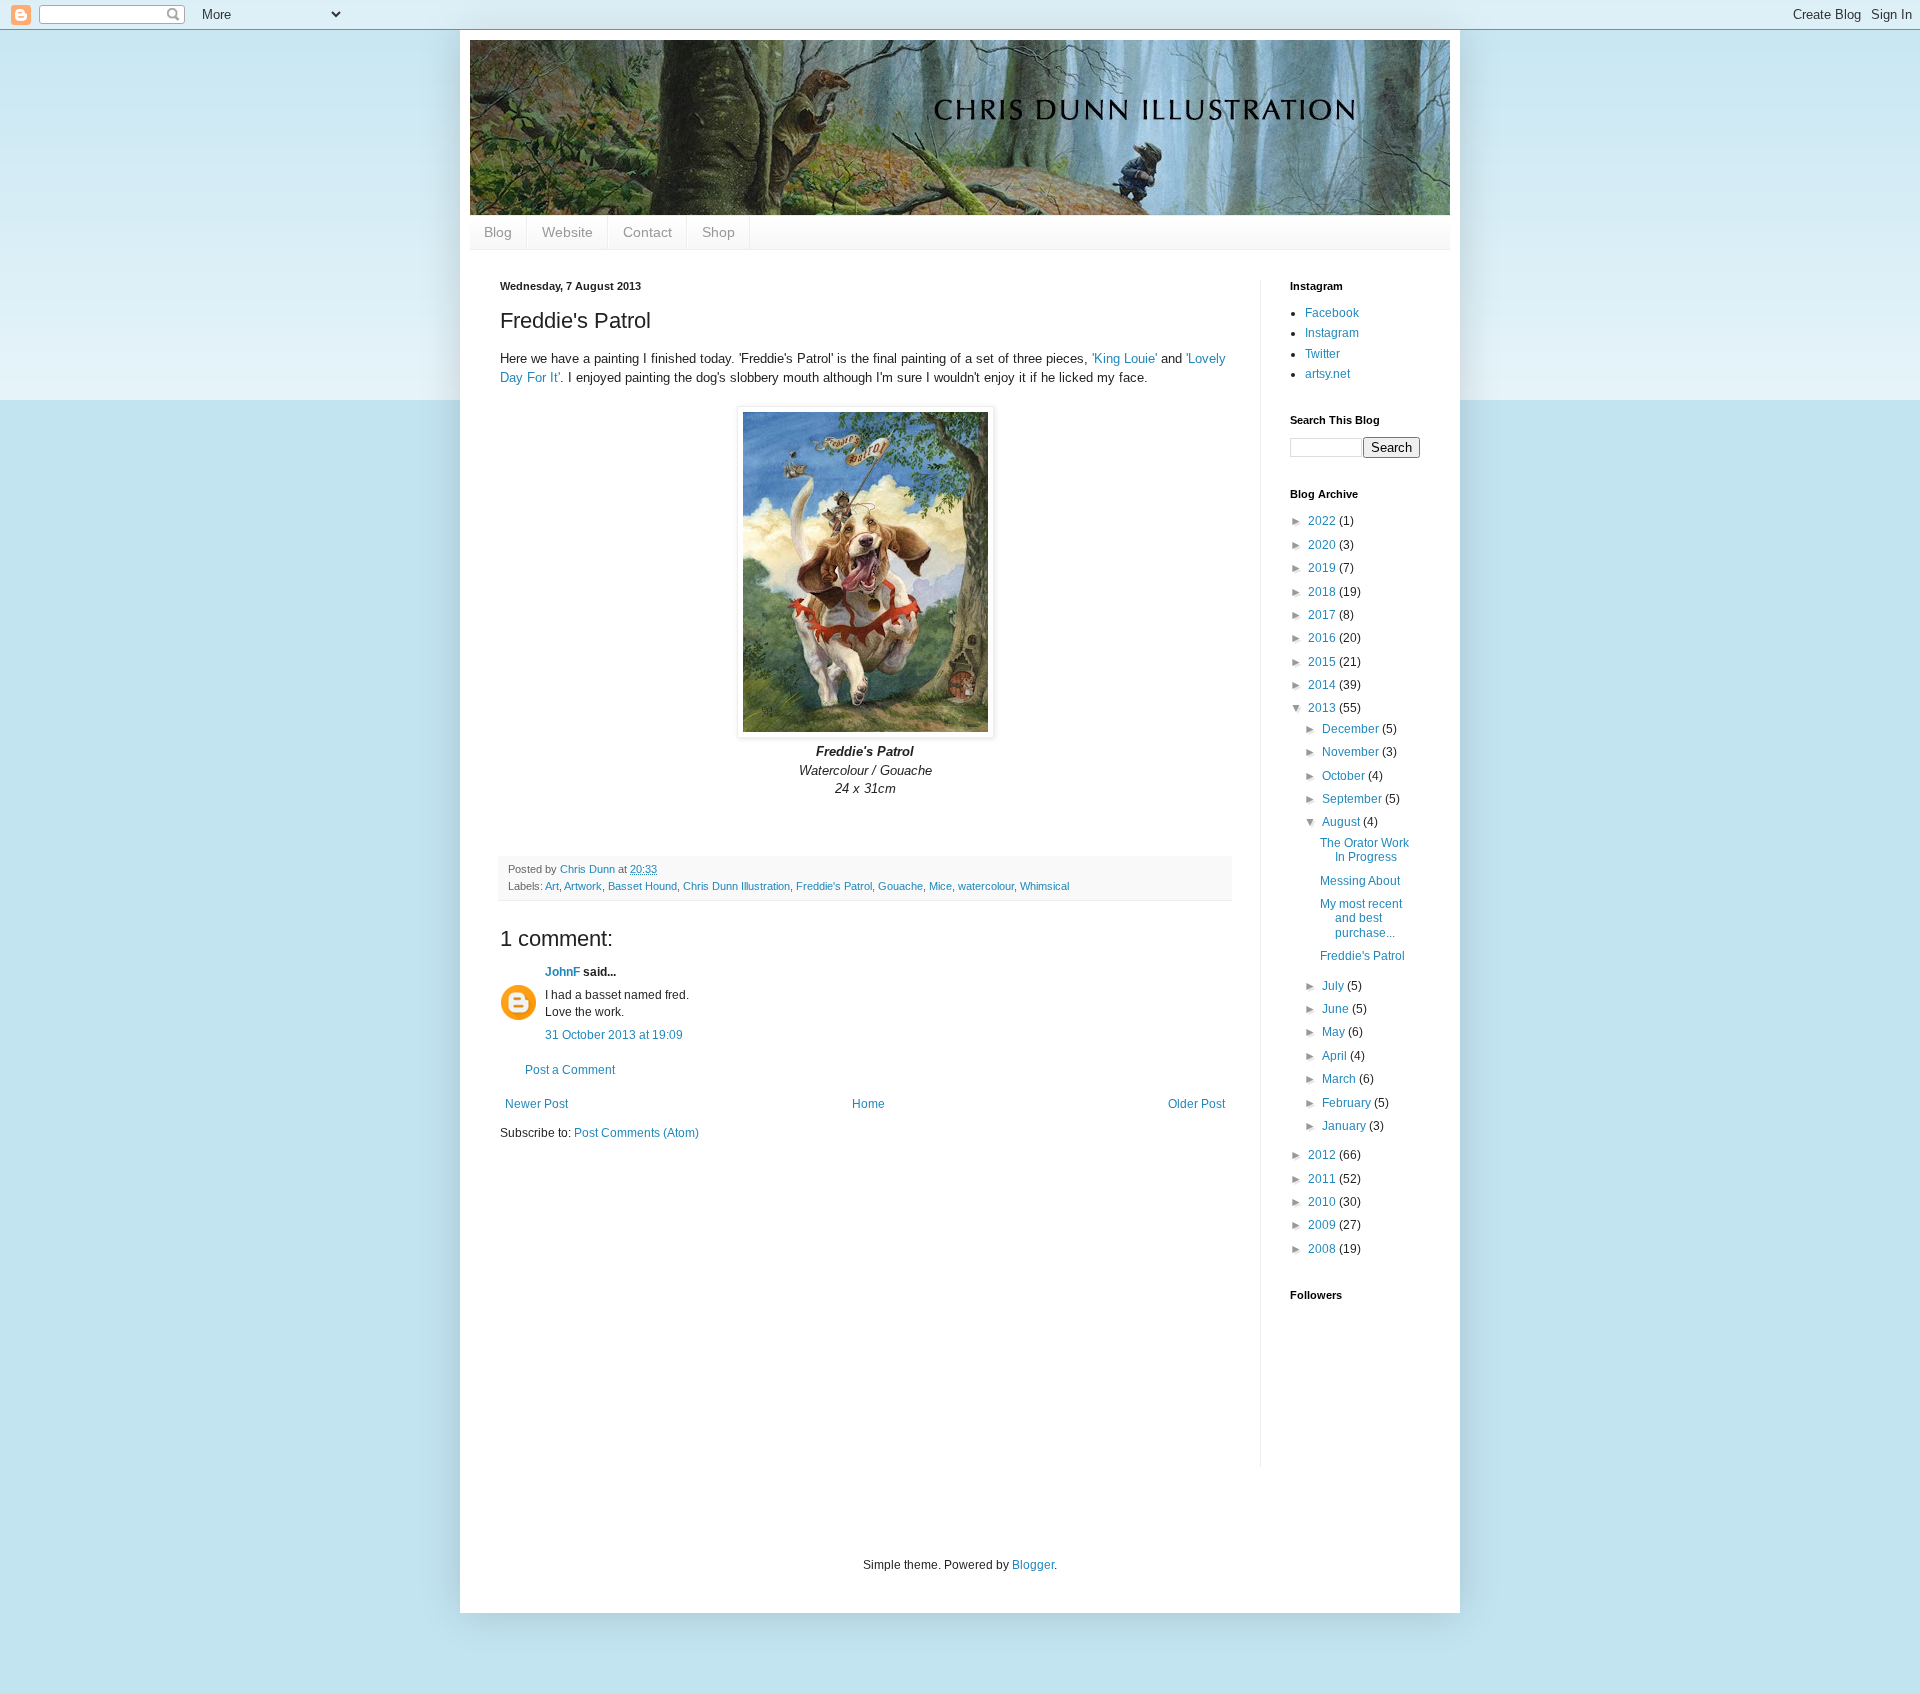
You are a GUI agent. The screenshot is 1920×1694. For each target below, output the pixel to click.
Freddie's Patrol (834, 886)
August (1342, 822)
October (1345, 776)
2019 (1323, 568)
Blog (498, 232)
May (1335, 1032)
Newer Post (536, 1104)
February (1348, 1103)
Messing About (1360, 881)
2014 (1323, 685)
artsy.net (1327, 374)
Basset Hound (642, 886)
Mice (940, 886)
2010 (1323, 1202)
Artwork (583, 886)
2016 (1323, 638)
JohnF (562, 972)
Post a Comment (570, 1070)
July (1334, 986)
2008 (1323, 1249)
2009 (1323, 1225)
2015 (1323, 662)
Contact (647, 232)
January (1345, 1126)
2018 (1323, 592)
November (1352, 752)
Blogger (1033, 1565)
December (1352, 729)
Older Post (1196, 1104)
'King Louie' (1124, 358)
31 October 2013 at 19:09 (614, 1035)
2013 (1323, 708)
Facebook (1332, 313)
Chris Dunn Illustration (736, 886)
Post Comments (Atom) (636, 1133)
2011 (1323, 1179)
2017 (1323, 615)
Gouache (900, 886)
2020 (1323, 545)
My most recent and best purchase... (1361, 918)
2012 (1323, 1155)
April (1336, 1056)
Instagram (1332, 333)
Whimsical (1044, 886)
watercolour (986, 886)
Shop (718, 232)
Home (868, 1104)
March (1340, 1079)
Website (567, 232)
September (1353, 799)
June (1337, 1009)
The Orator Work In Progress (1364, 850)
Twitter (1322, 354)
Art (552, 886)
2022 (1323, 521)
